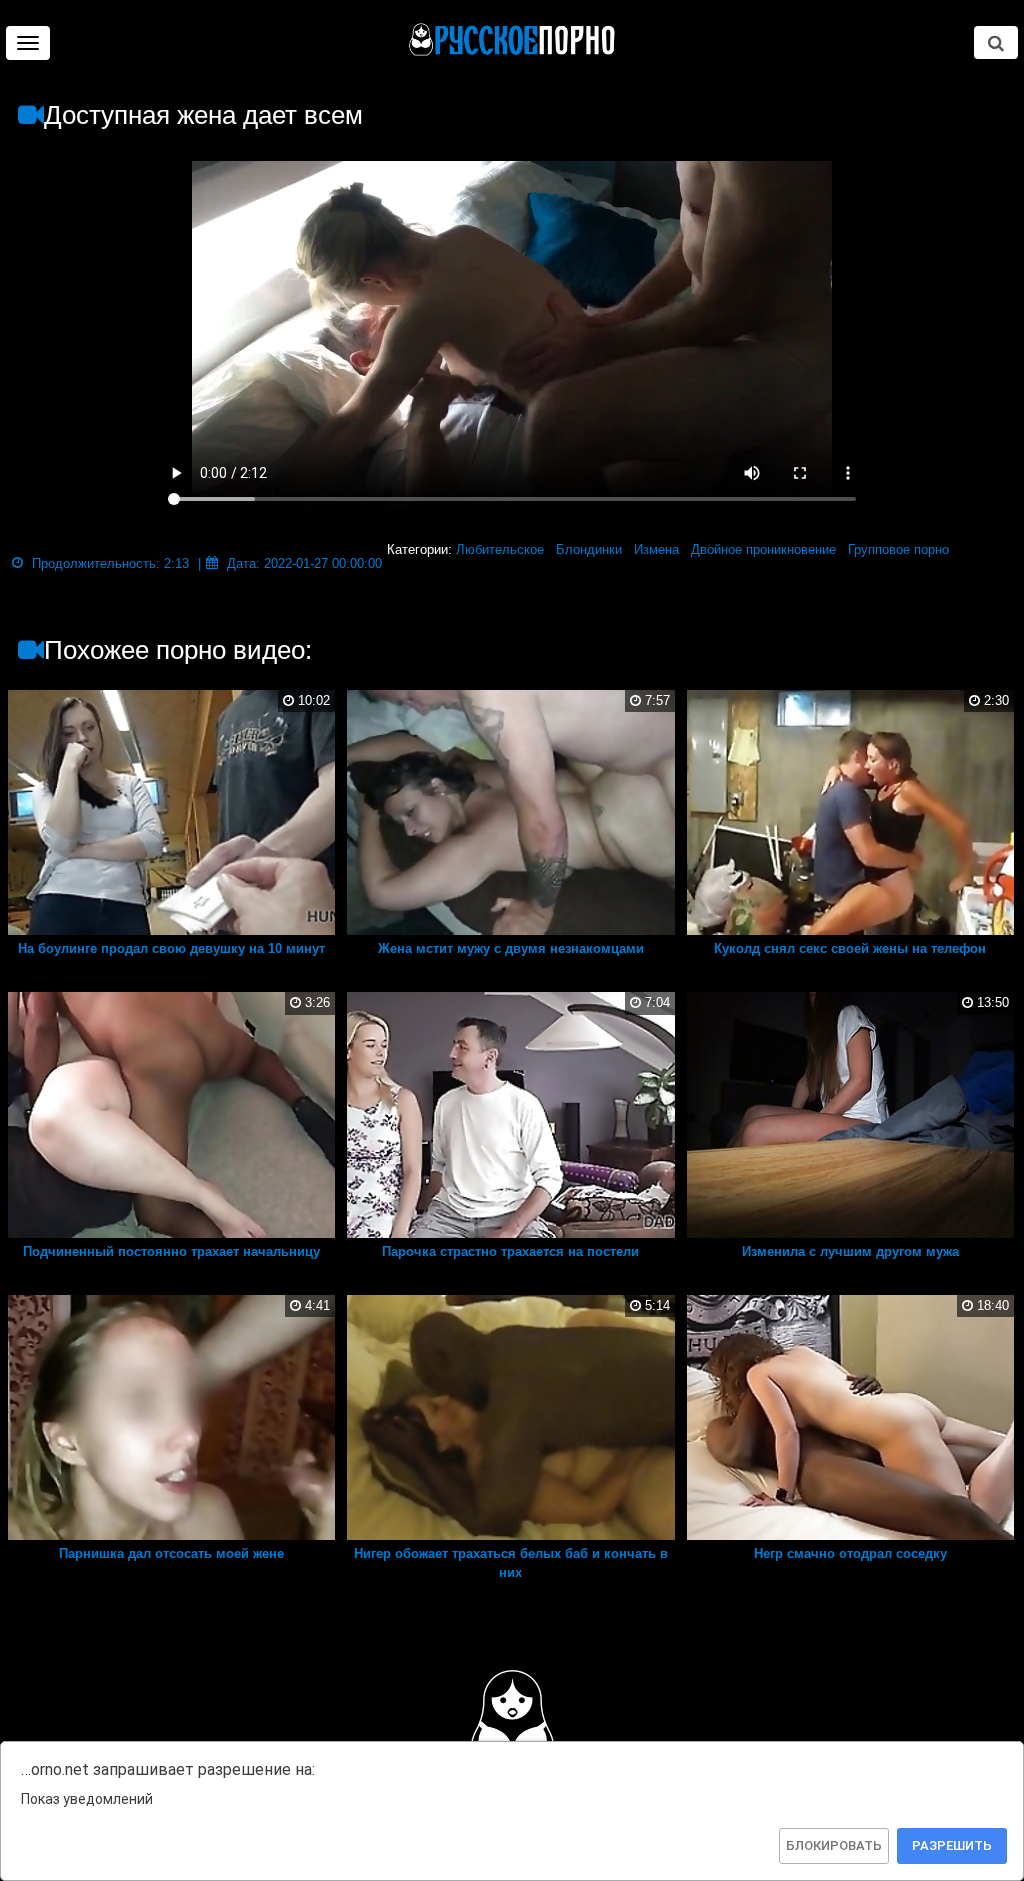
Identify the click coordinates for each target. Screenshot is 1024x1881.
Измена (656, 549)
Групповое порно (898, 549)
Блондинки (589, 549)
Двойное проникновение (763, 549)
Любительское (500, 549)
